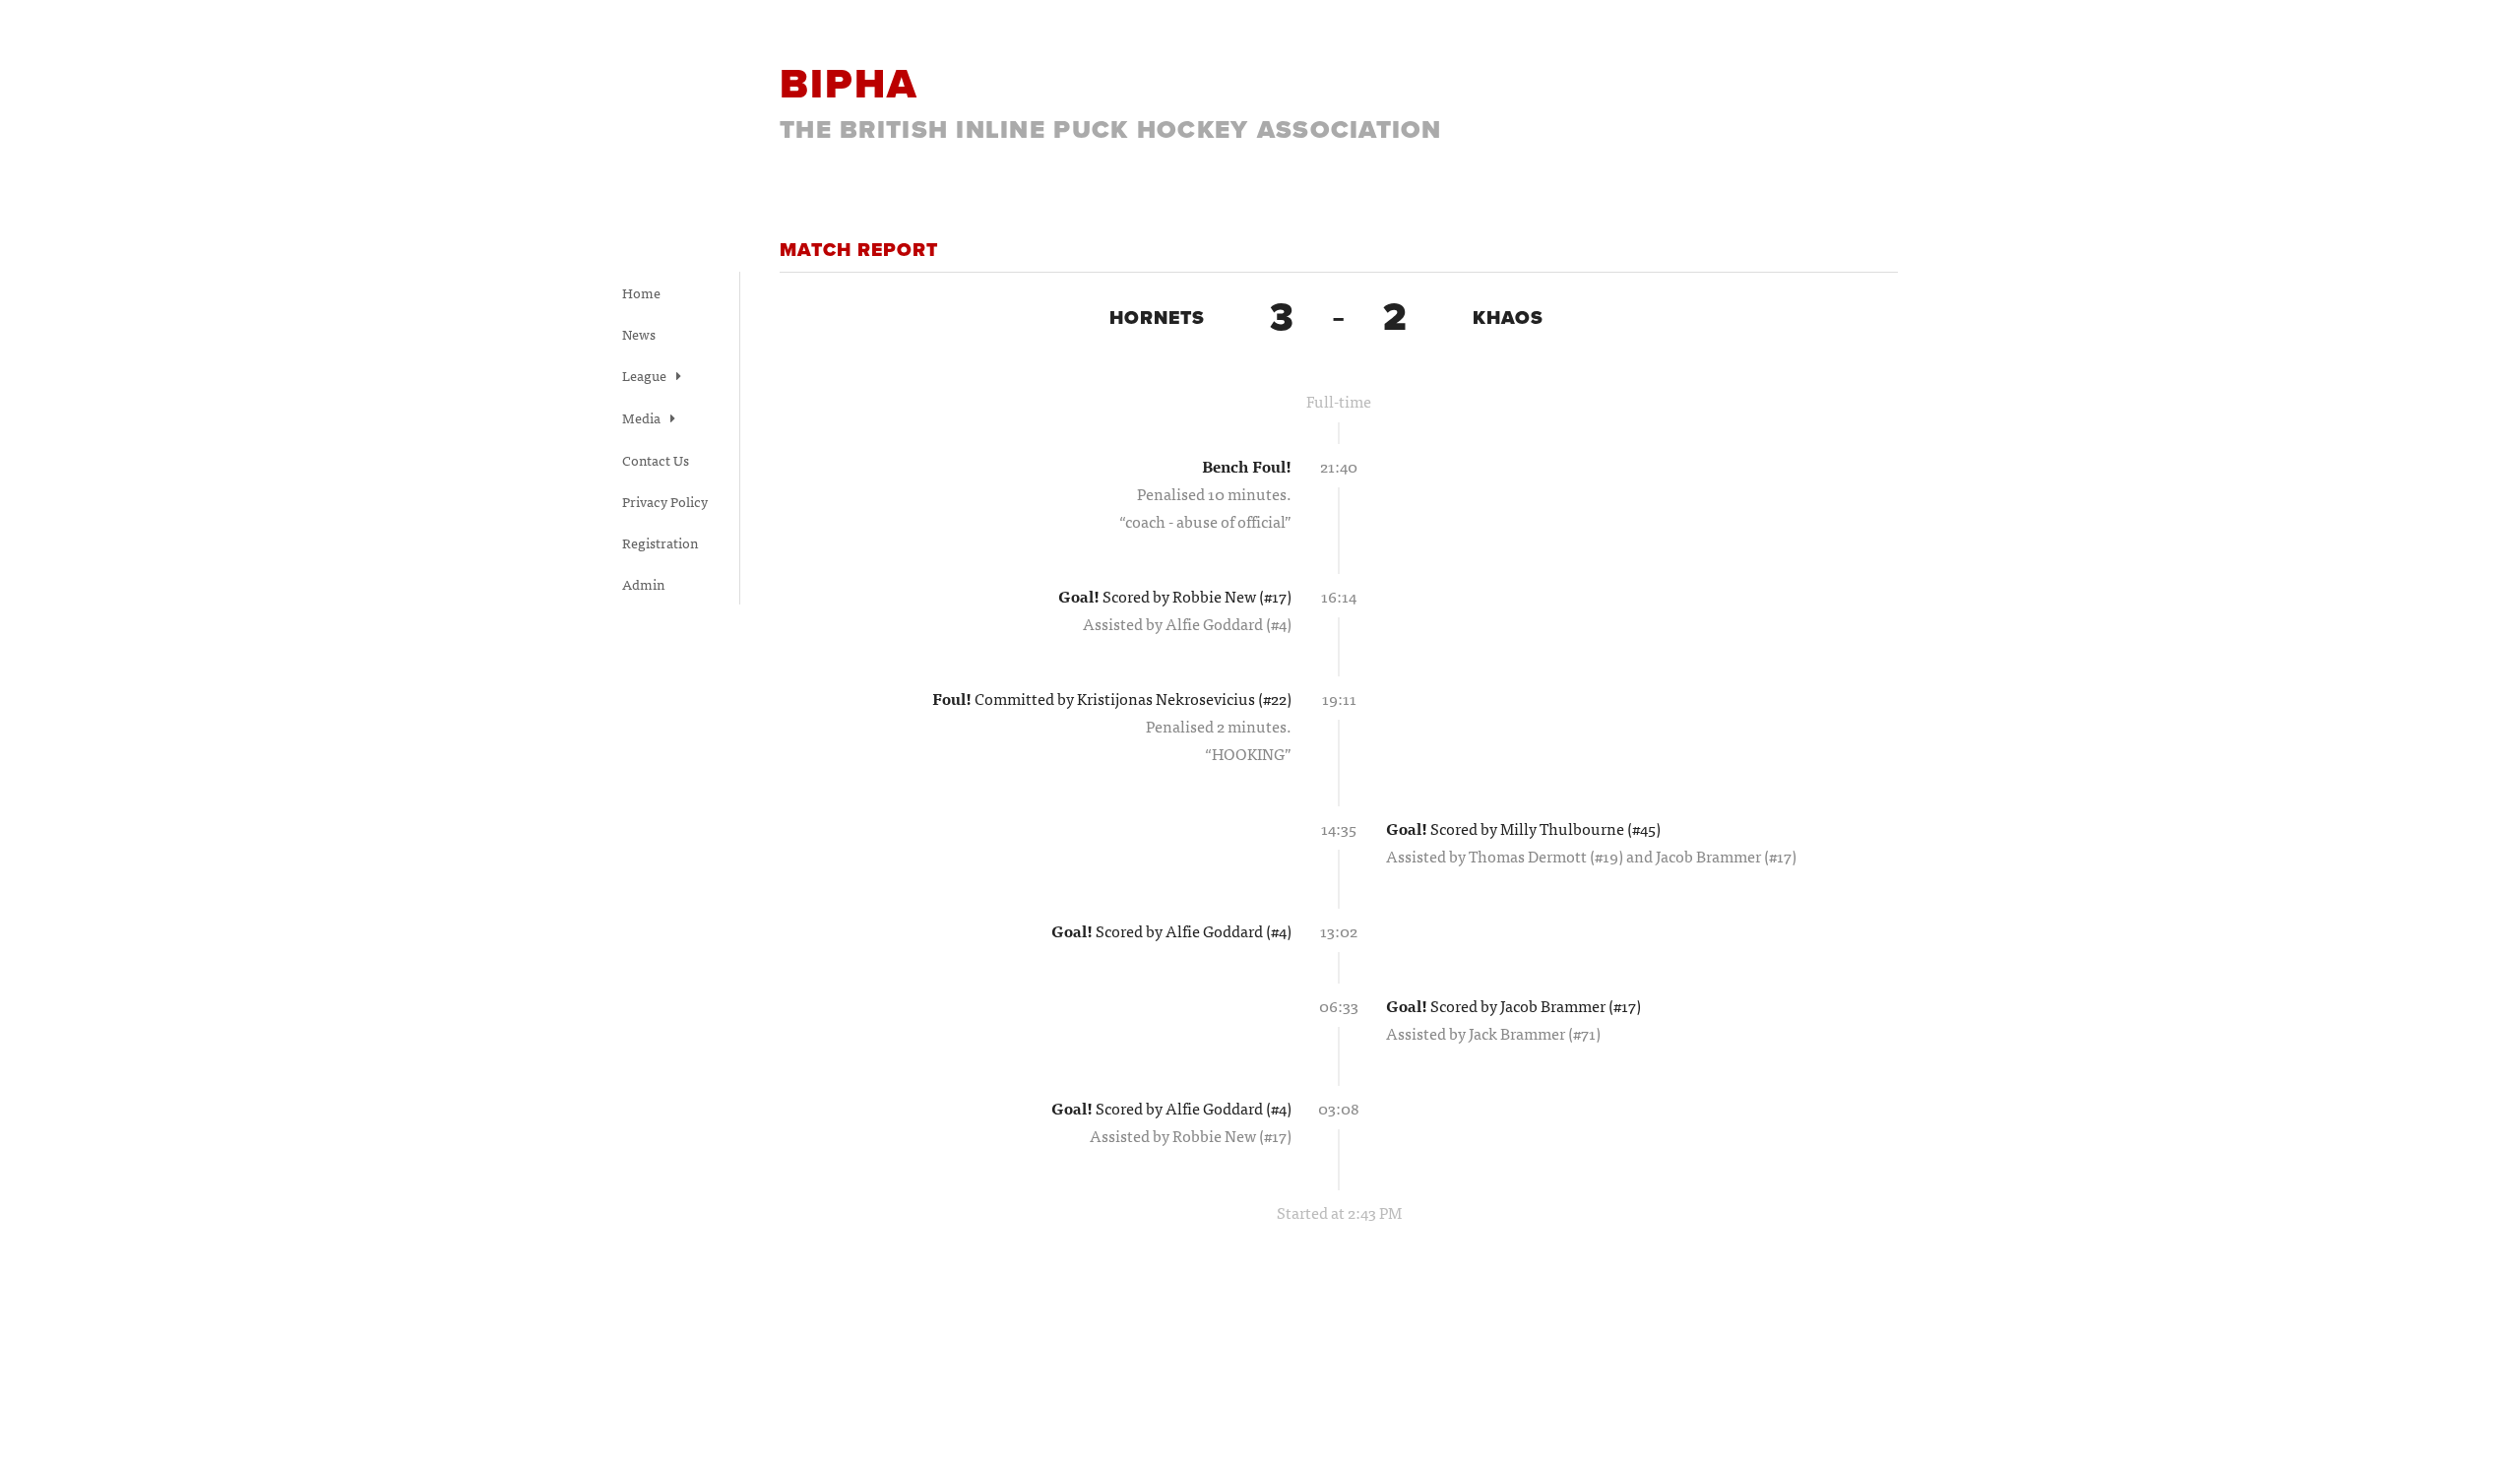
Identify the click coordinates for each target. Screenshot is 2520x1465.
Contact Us (656, 460)
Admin (643, 584)
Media (643, 417)
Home (641, 292)
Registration (660, 542)
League (646, 375)
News (639, 334)
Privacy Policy (665, 501)
